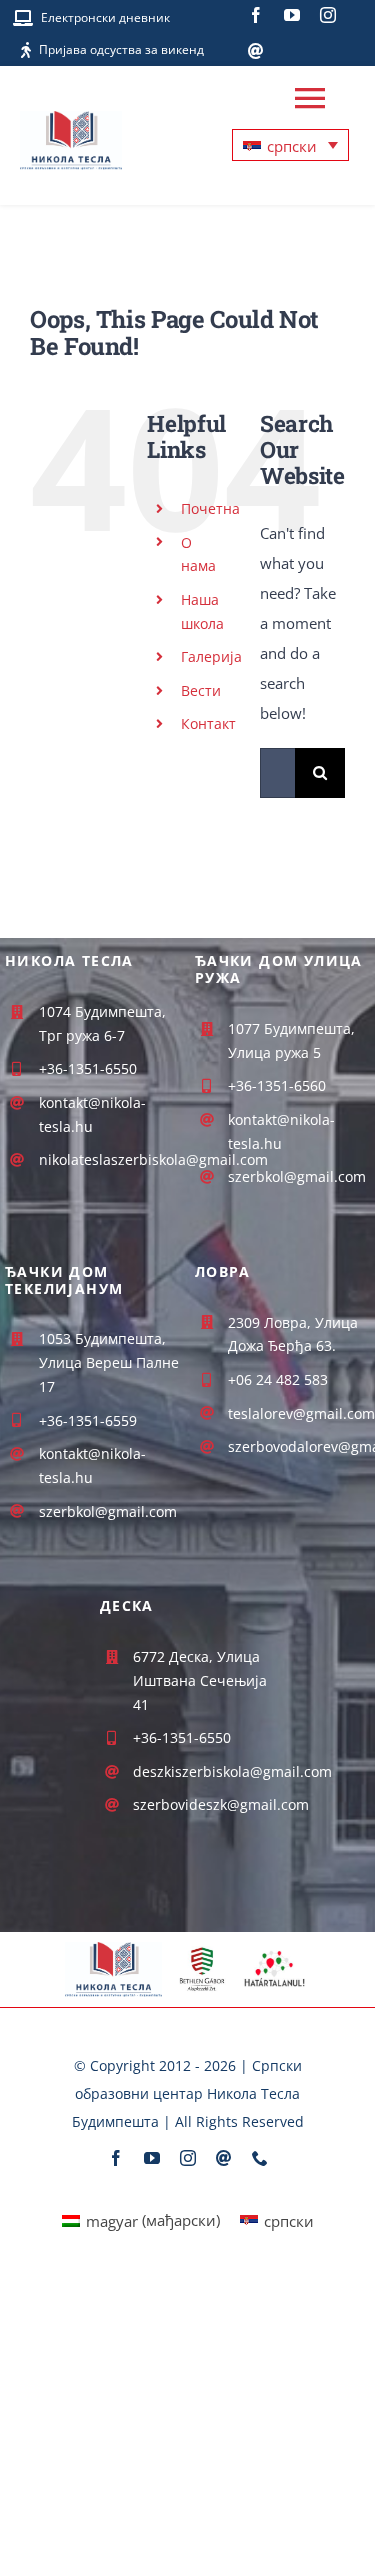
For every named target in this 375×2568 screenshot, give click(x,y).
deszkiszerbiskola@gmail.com (232, 1771)
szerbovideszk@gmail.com (221, 1804)
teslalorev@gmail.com (301, 1413)
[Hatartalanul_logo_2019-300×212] (274, 1952)
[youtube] (292, 15)
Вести (201, 690)
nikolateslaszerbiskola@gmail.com (153, 1159)
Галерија (211, 656)
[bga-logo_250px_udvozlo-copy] (201, 1953)
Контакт (208, 723)
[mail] (256, 51)
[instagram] (328, 15)
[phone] (260, 2158)
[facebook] (256, 15)
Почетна (210, 508)
